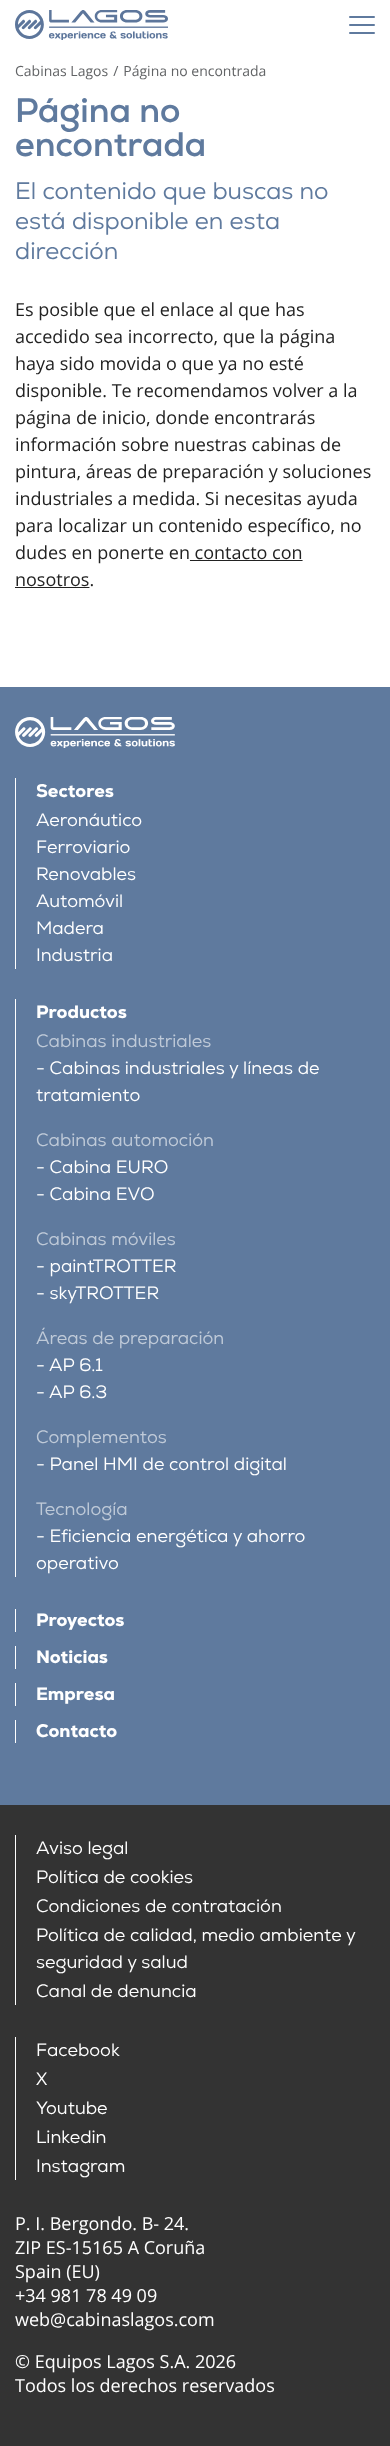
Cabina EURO (109, 1167)
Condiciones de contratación (159, 1906)
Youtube (72, 2108)
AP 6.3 (78, 1392)
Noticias (72, 1657)
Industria (74, 955)
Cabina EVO (102, 1194)
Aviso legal (82, 1848)
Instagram (80, 2166)
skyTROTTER (104, 1293)
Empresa (75, 1694)
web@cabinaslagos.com (115, 2320)
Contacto (76, 1731)
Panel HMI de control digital (168, 1464)
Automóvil (79, 901)
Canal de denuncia (116, 1991)
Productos (81, 1012)
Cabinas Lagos (61, 71)
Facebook (78, 2050)
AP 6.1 (76, 1365)
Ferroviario (83, 847)
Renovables (86, 874)
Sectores (75, 791)
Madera (70, 928)
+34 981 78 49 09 (86, 2296)
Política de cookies (114, 1877)
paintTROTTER (113, 1266)
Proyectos (80, 1620)
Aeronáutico (89, 820)
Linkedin (71, 2137)
